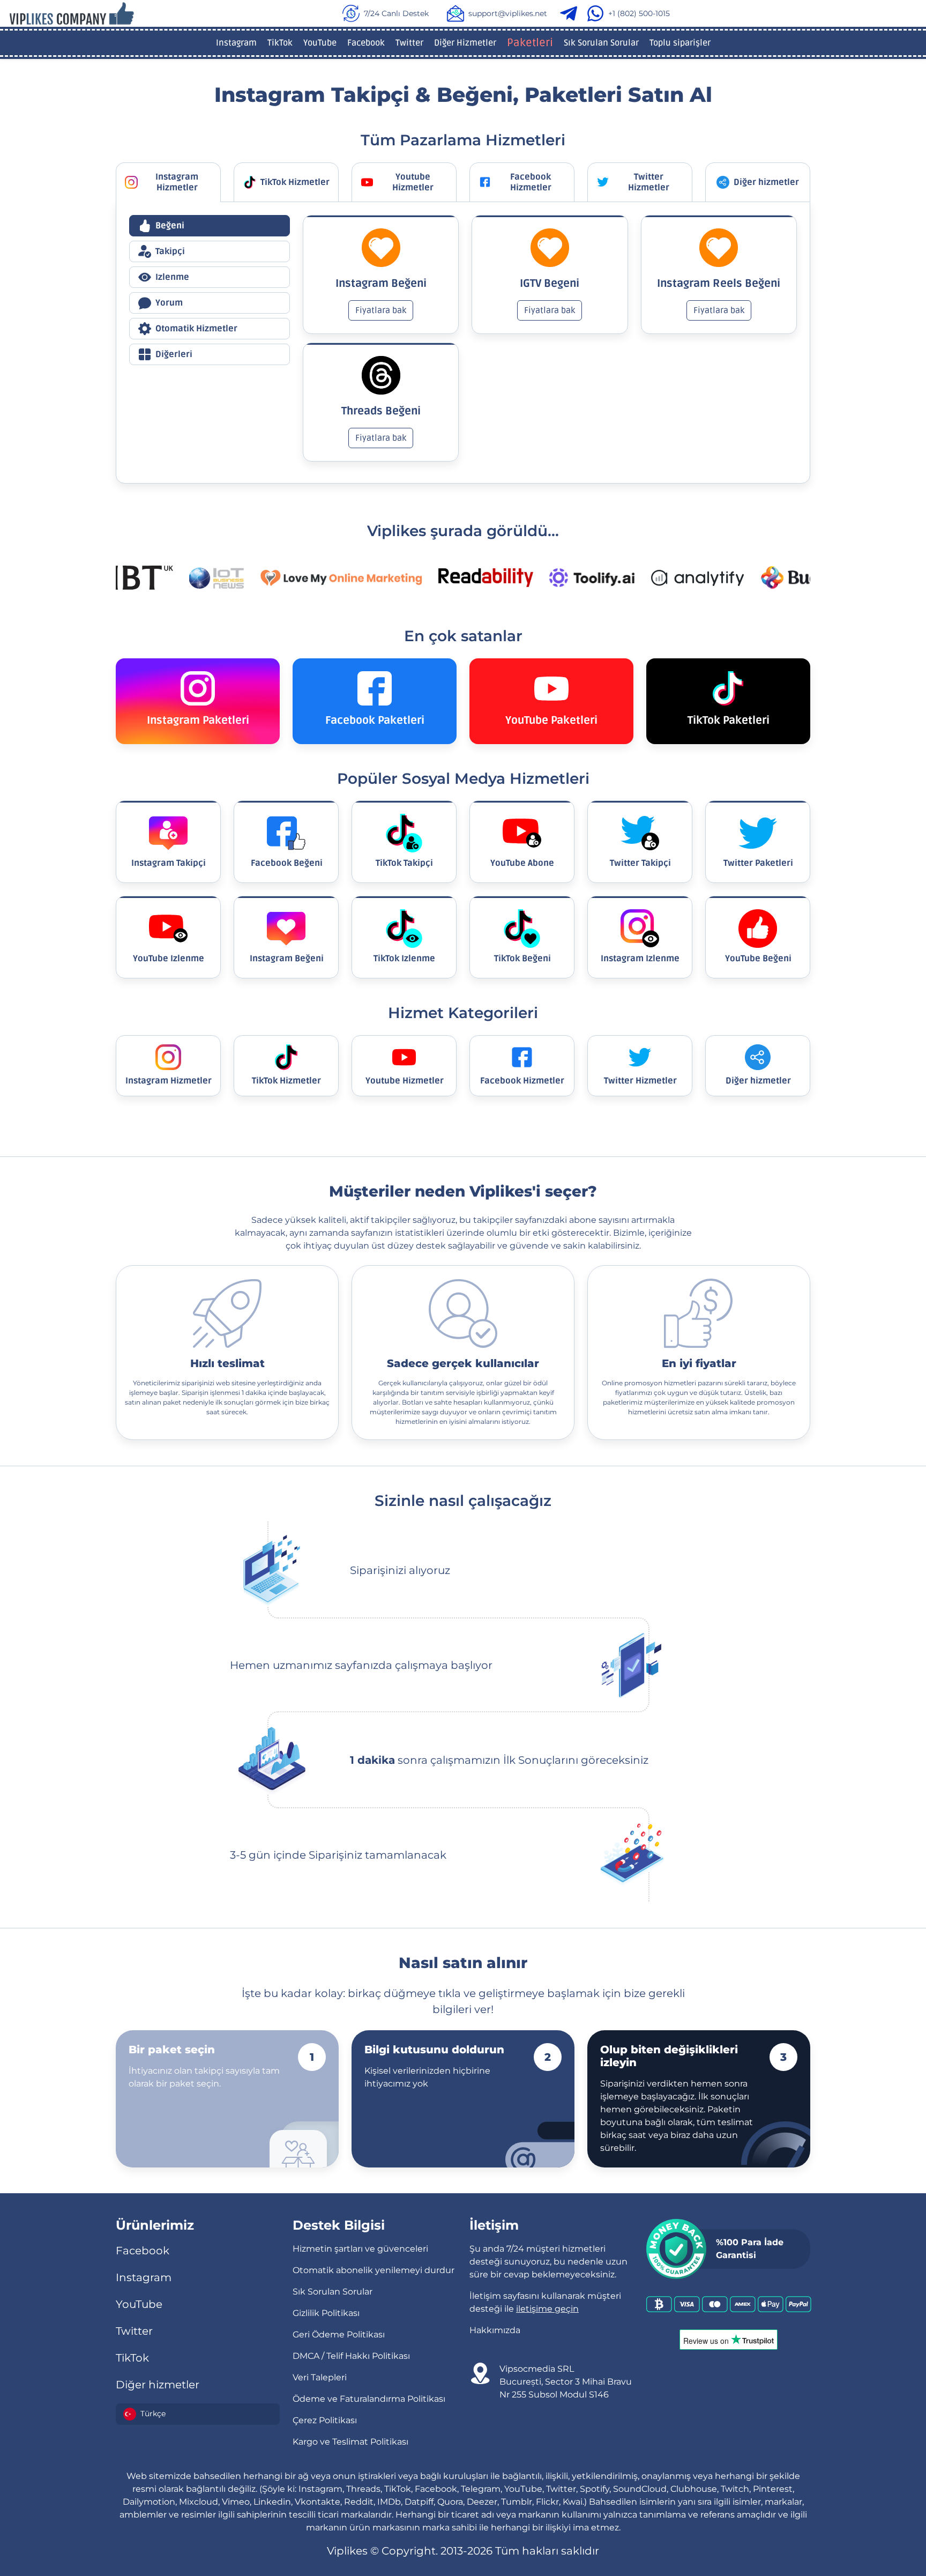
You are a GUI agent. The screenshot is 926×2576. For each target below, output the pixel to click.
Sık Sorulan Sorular (601, 43)
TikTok (280, 43)
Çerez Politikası (325, 2420)
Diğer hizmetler (158, 2385)
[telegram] (571, 13)
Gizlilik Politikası (326, 2313)
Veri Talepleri (320, 2377)
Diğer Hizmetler (465, 43)
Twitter (409, 43)
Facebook (366, 43)
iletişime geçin (547, 2309)
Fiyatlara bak (381, 310)
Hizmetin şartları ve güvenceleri (360, 2249)
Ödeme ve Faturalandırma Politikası (369, 2399)
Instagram (236, 43)
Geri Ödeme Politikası (339, 2334)
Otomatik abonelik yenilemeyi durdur (374, 2270)
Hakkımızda (495, 2330)
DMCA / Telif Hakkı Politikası (351, 2356)
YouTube (320, 43)
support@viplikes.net (508, 13)
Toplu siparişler (680, 43)
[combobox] (198, 2414)
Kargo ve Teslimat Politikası (350, 2442)
